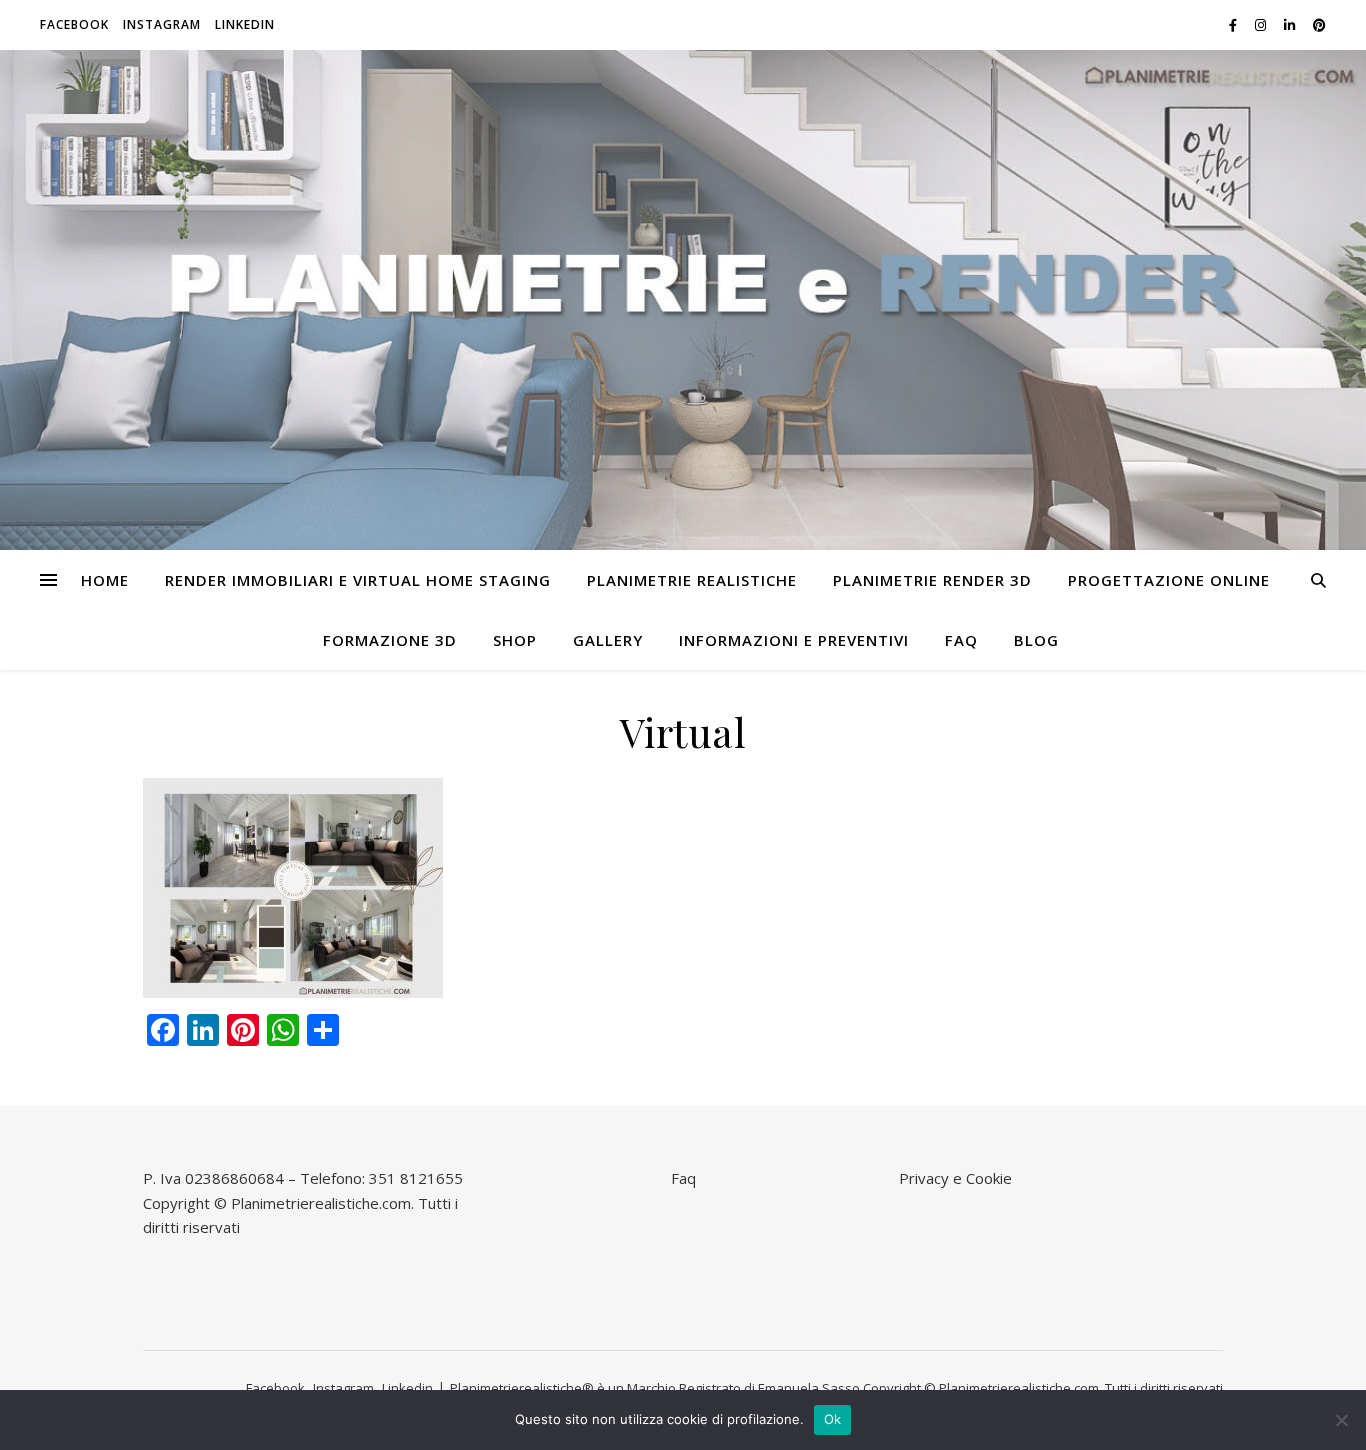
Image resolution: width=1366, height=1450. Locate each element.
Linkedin (245, 24)
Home (105, 580)
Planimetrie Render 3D (932, 580)
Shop (515, 640)
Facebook (74, 24)
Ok (833, 1419)
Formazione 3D (390, 640)
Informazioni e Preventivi (794, 640)
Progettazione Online (1169, 580)
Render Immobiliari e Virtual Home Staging (358, 580)
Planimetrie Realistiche (692, 580)
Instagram (162, 24)
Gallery (608, 640)
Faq (961, 640)
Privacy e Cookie (955, 1178)
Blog (1036, 640)
